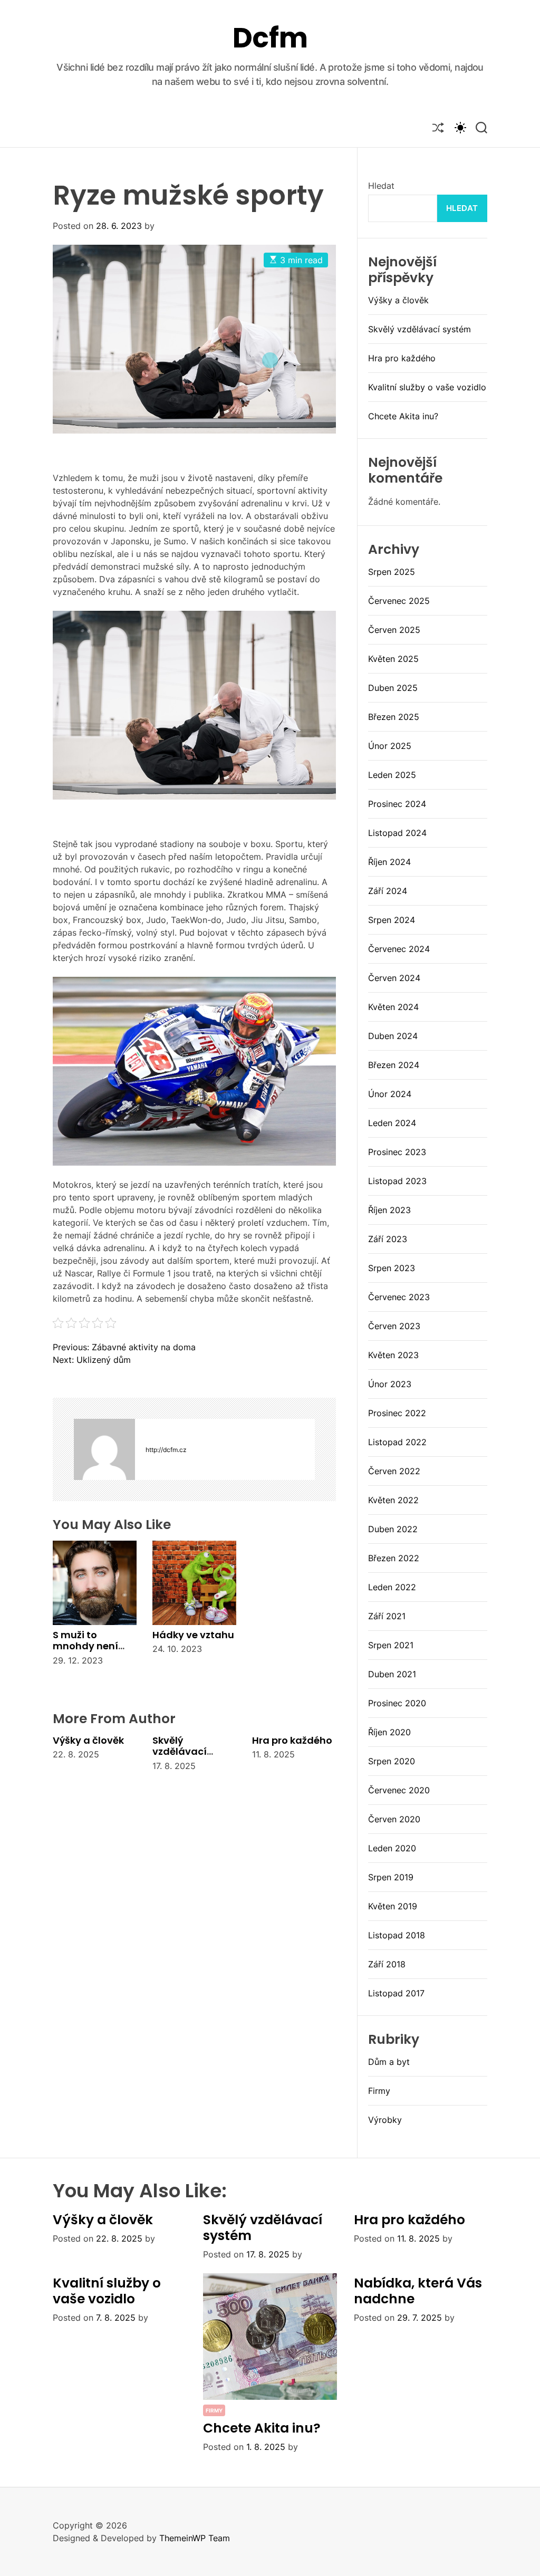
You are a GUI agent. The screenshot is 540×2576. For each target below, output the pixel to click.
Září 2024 (388, 891)
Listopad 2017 (396, 1993)
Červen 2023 (394, 1326)
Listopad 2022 (397, 1442)
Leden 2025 (392, 775)
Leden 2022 (392, 1587)
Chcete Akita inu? (403, 416)
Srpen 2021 (391, 1645)
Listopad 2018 (397, 1935)
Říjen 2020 (389, 1732)
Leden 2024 (392, 1123)
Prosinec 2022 (397, 1413)
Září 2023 (388, 1239)
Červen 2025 (394, 630)
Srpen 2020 (392, 1761)
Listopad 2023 (397, 1181)
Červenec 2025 (399, 601)
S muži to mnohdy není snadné (85, 1646)
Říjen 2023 (389, 1210)
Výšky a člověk (88, 1740)
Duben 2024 (393, 1036)
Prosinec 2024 (397, 804)
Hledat (381, 186)
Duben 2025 (393, 688)
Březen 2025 (394, 717)
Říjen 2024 (389, 862)
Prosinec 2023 (397, 1152)
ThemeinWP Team (195, 2538)
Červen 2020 (394, 1819)
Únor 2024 (390, 1094)
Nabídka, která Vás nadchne (418, 2291)
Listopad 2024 (397, 833)
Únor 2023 (390, 1384)
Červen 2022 (394, 1471)
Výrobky (385, 2120)
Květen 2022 (393, 1500)
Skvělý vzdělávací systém (180, 1752)
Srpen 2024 (392, 920)
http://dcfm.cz (166, 1450)
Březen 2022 (394, 1558)
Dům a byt (389, 2062)
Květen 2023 (393, 1355)
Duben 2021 (392, 1674)
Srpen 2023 (392, 1268)
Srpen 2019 (391, 1877)
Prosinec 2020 (397, 1703)
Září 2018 (387, 1964)
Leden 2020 (392, 1848)
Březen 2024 (394, 1065)
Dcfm (270, 38)
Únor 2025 (390, 746)
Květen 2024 (393, 1007)
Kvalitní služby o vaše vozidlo (427, 387)
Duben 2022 (393, 1529)
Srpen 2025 (392, 572)
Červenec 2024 (399, 949)
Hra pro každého (292, 1740)
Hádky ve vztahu (193, 1635)
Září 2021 (387, 1616)
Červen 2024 (394, 978)
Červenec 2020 (399, 1790)
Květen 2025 (393, 659)
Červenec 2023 (399, 1297)
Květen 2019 (393, 1906)
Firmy (379, 2091)
